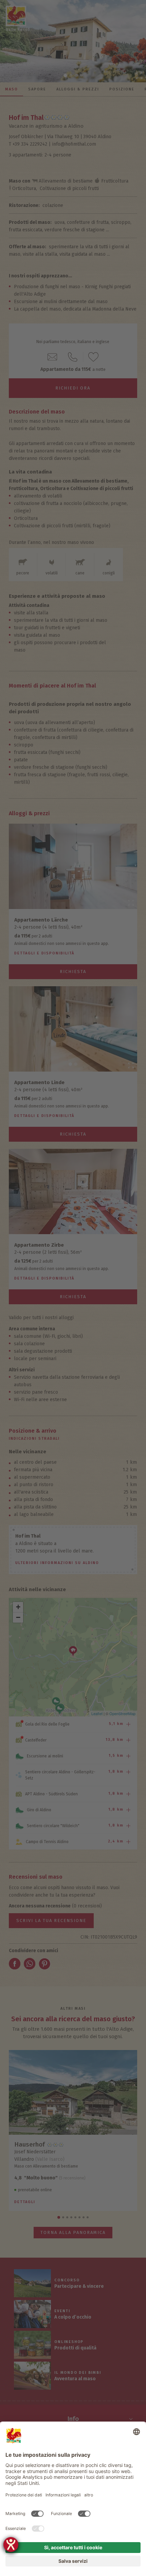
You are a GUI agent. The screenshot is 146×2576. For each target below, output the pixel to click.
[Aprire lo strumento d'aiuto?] (11, 2545)
